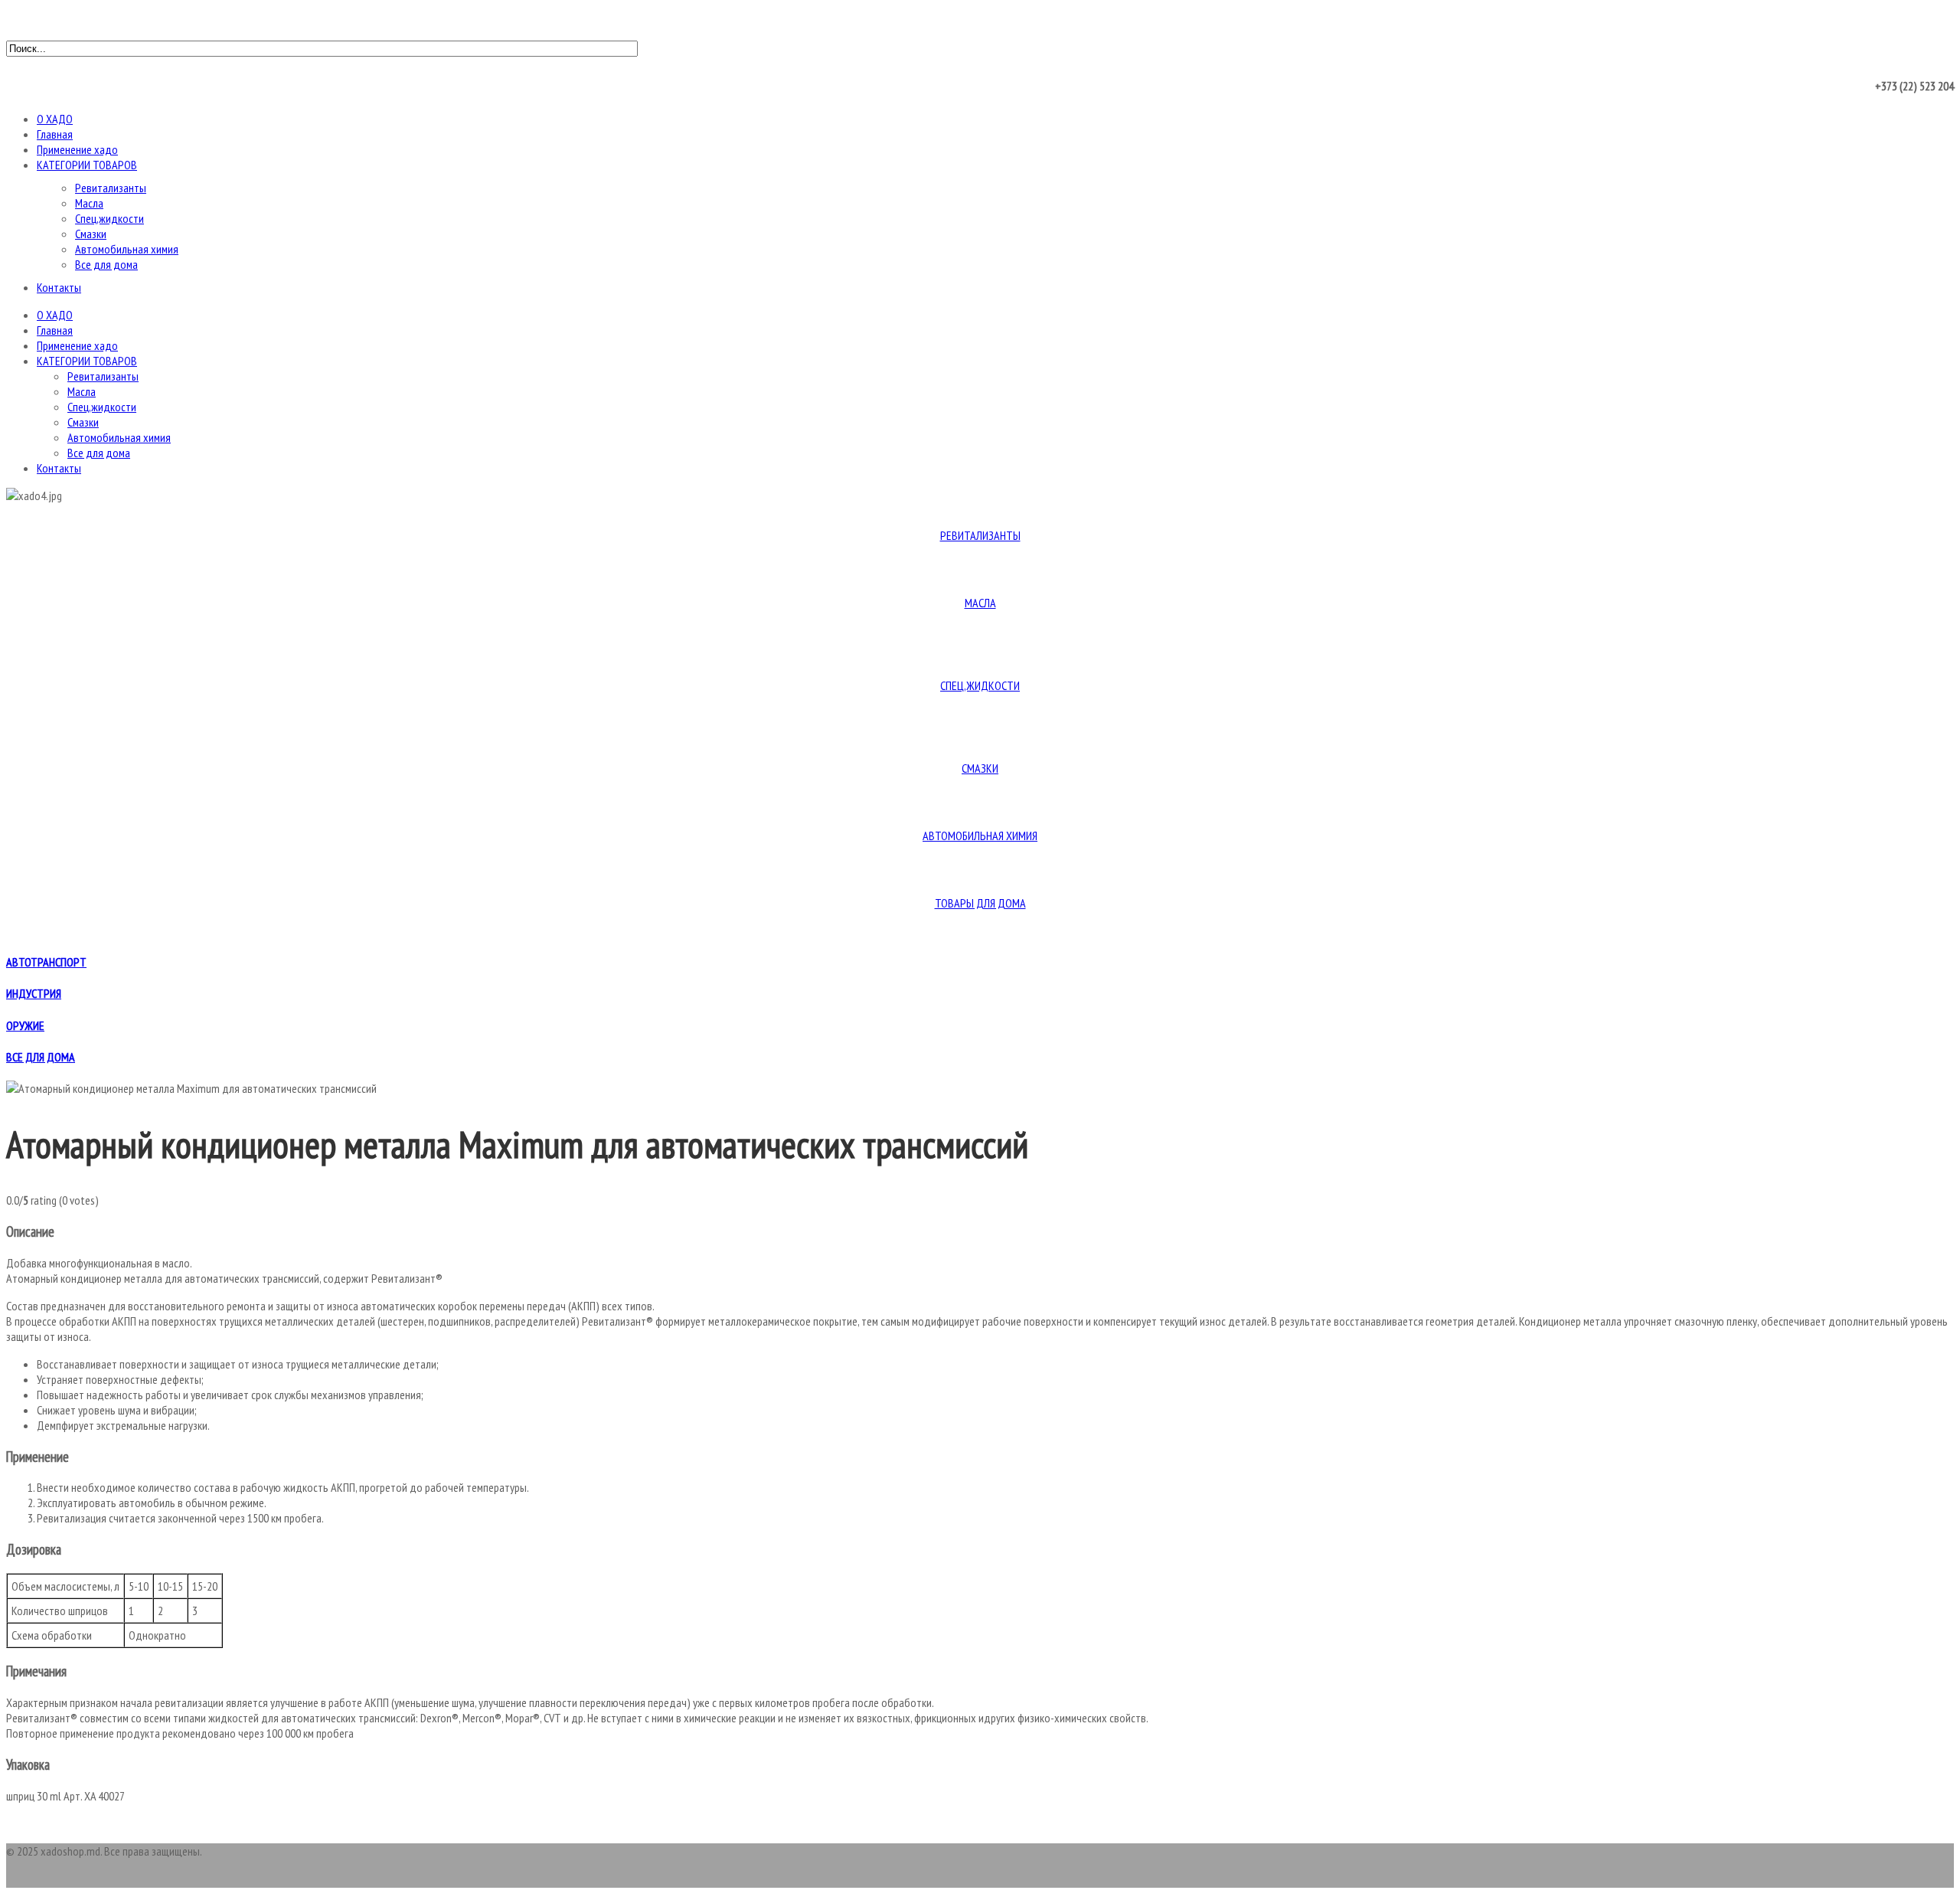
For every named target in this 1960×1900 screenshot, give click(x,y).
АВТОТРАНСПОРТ (46, 962)
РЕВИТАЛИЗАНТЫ (980, 535)
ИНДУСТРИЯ (34, 993)
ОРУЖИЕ (25, 1025)
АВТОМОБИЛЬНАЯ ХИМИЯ (980, 836)
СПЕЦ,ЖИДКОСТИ (980, 685)
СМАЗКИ (980, 768)
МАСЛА (980, 603)
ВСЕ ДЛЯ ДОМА (41, 1057)
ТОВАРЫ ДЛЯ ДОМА (980, 903)
